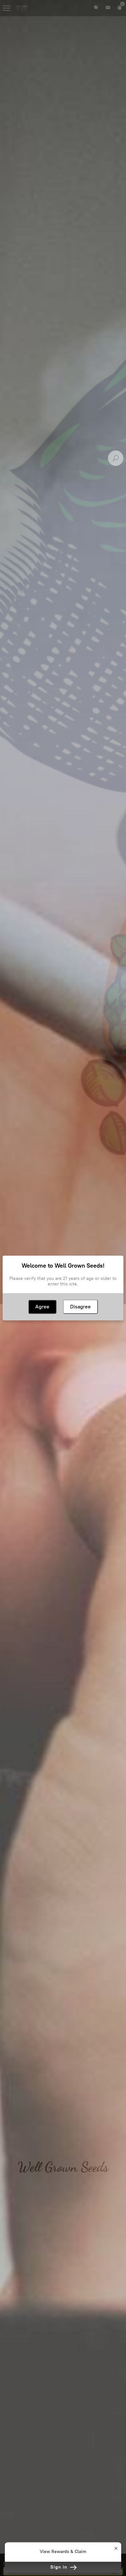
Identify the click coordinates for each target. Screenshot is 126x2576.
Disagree (80, 1307)
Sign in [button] (60, 2567)
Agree (42, 1307)
